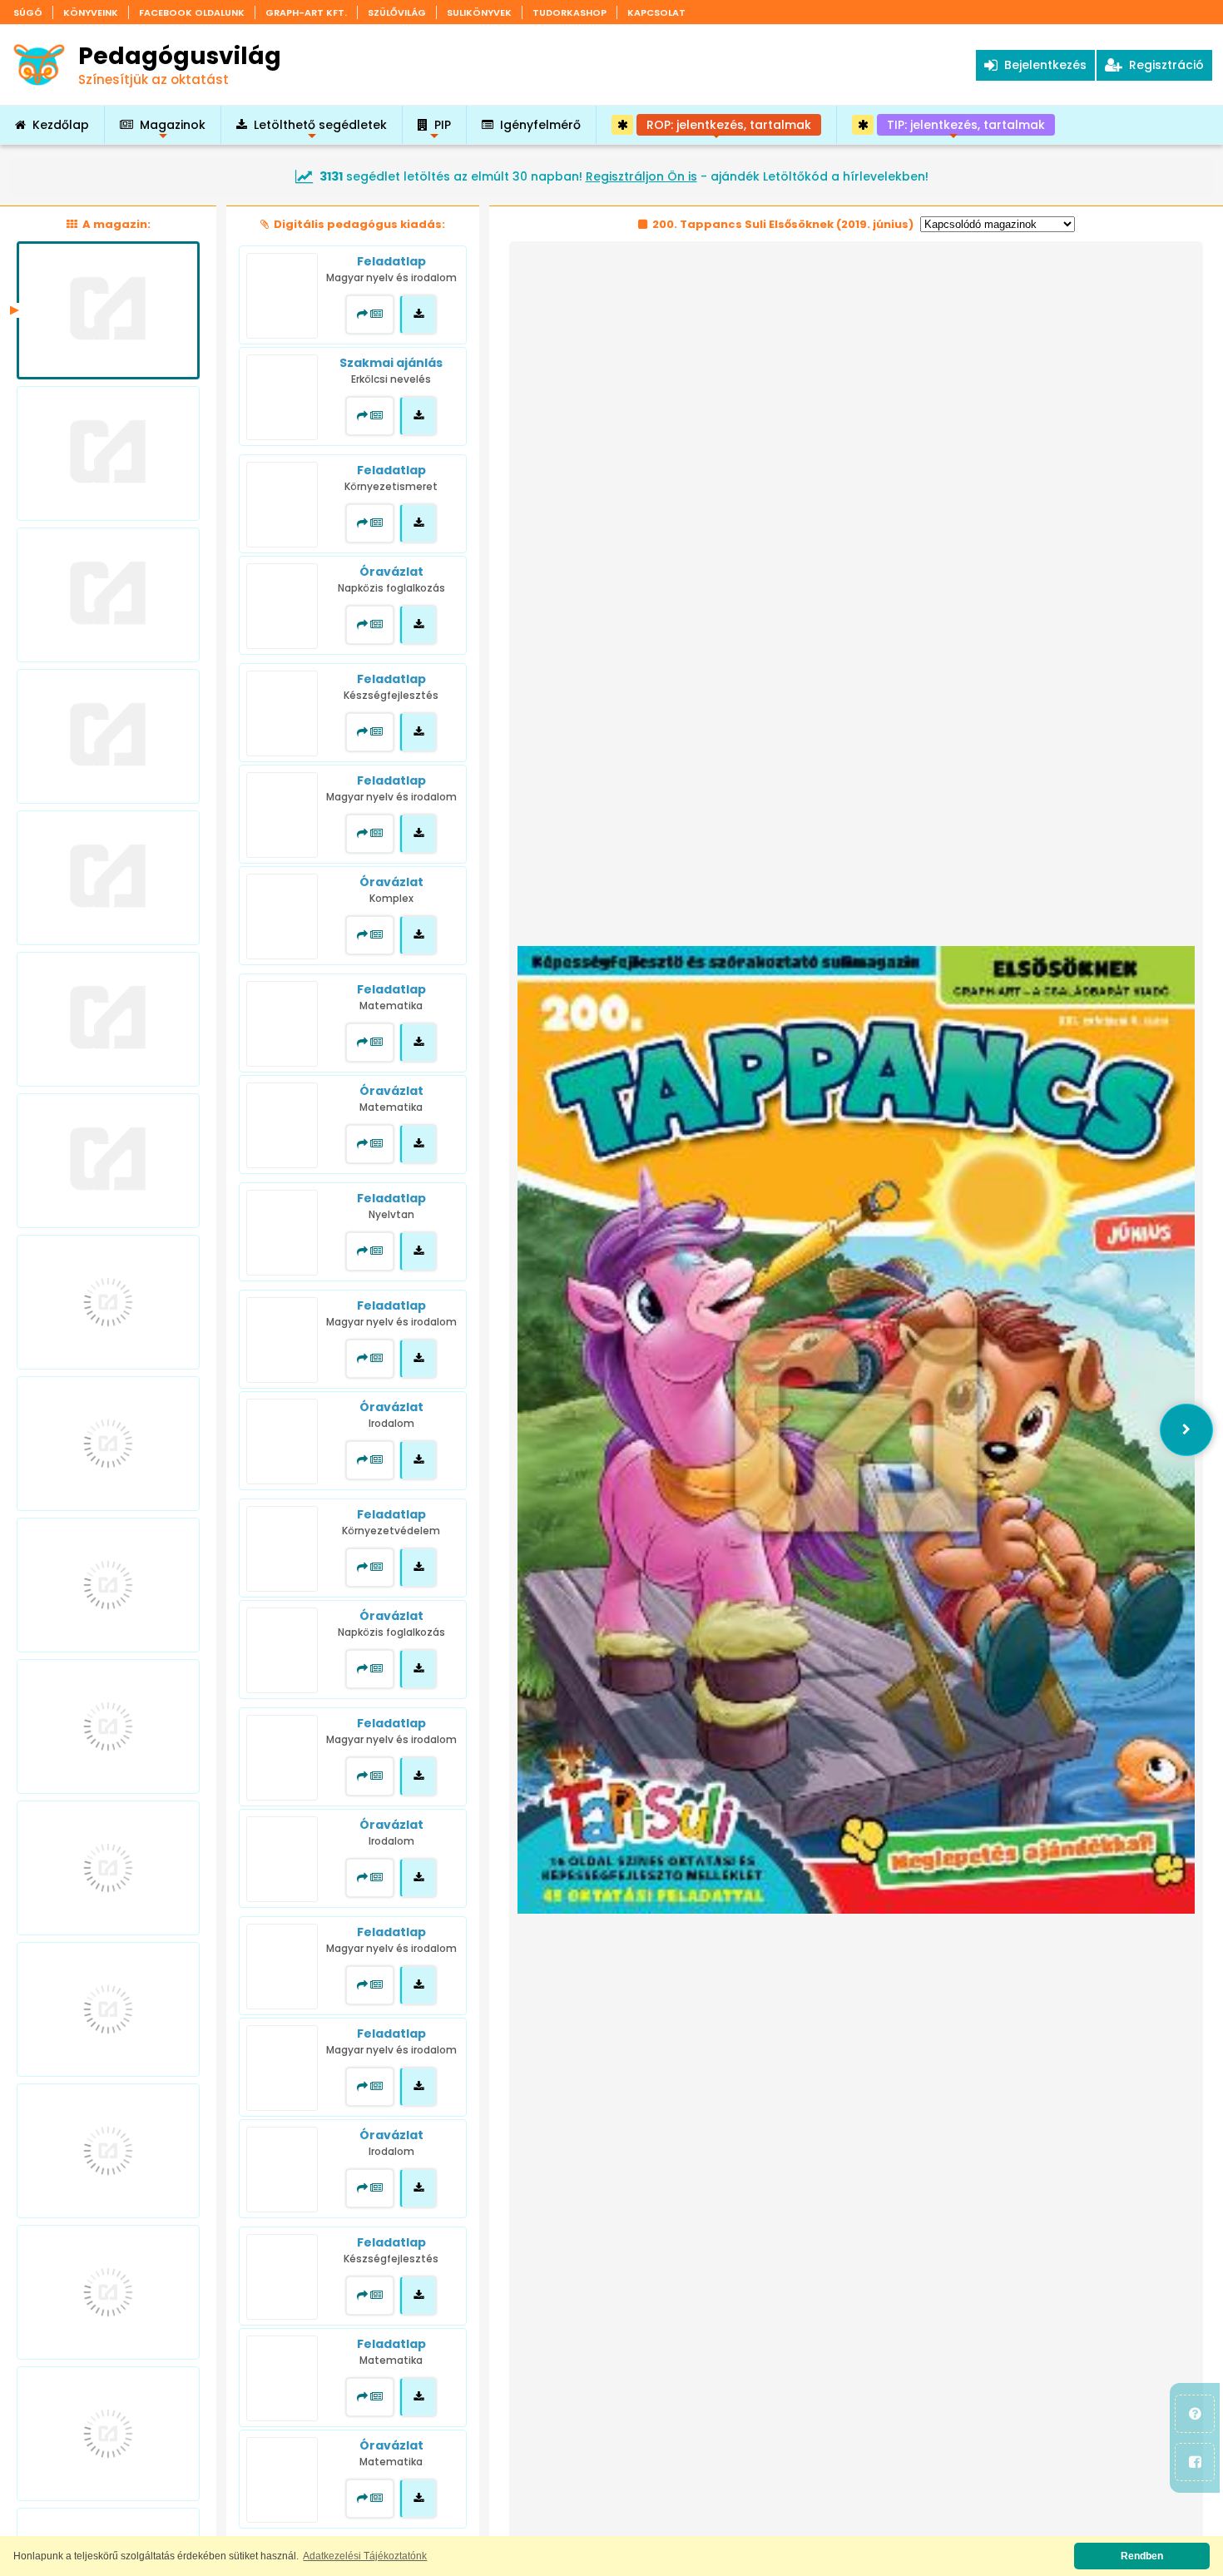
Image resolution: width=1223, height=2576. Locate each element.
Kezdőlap (61, 125)
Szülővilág (397, 12)
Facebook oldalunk (192, 12)
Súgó (28, 12)
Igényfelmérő (540, 125)
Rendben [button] (1142, 2556)
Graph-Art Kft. (306, 12)
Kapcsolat (656, 12)
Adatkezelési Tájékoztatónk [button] (365, 2556)
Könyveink (91, 12)
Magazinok (173, 130)
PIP (443, 130)
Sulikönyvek (479, 12)
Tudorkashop (569, 12)
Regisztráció (1163, 65)
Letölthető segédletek (320, 130)
